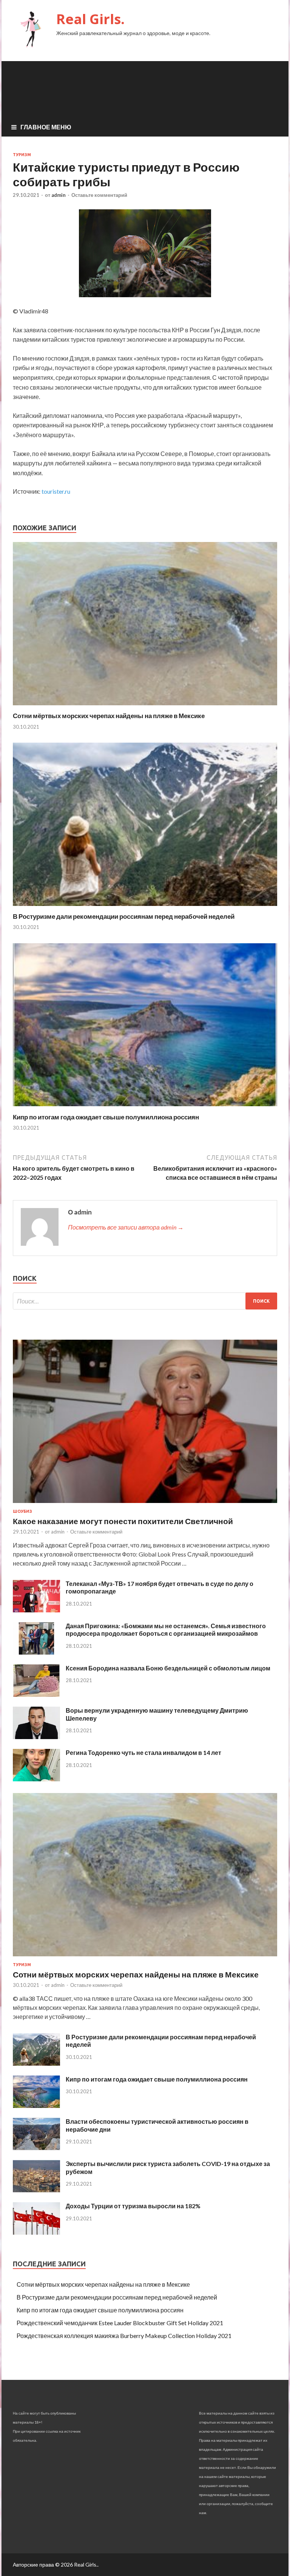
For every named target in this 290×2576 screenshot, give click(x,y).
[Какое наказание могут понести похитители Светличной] (145, 1504)
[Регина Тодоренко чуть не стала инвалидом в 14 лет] (36, 1779)
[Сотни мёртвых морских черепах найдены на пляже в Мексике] (145, 707)
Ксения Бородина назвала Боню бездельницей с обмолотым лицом (168, 1668)
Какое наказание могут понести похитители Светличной (123, 1521)
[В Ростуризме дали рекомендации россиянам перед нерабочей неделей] (145, 908)
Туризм (22, 155)
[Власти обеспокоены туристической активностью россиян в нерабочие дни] (36, 2148)
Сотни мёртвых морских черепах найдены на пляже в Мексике (109, 716)
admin (59, 195)
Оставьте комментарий (99, 195)
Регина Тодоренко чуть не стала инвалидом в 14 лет (143, 1752)
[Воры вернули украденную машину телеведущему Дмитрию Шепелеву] (36, 1737)
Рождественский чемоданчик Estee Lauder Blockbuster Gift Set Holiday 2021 (120, 2323)
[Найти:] (145, 1301)
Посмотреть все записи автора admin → (126, 1227)
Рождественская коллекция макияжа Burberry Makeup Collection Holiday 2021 (124, 2336)
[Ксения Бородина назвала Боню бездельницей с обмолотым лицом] (36, 1694)
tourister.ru (56, 491)
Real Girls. (90, 19)
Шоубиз (22, 1511)
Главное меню (46, 127)
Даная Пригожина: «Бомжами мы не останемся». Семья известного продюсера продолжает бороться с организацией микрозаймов (166, 1630)
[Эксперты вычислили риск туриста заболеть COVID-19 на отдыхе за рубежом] (36, 2190)
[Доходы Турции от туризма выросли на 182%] (36, 2232)
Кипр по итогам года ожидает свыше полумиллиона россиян (106, 1117)
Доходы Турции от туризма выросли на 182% (133, 2206)
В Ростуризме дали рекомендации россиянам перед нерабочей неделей (124, 916)
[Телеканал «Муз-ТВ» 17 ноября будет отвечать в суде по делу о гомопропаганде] (36, 1610)
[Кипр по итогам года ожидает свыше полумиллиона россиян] (145, 1108)
